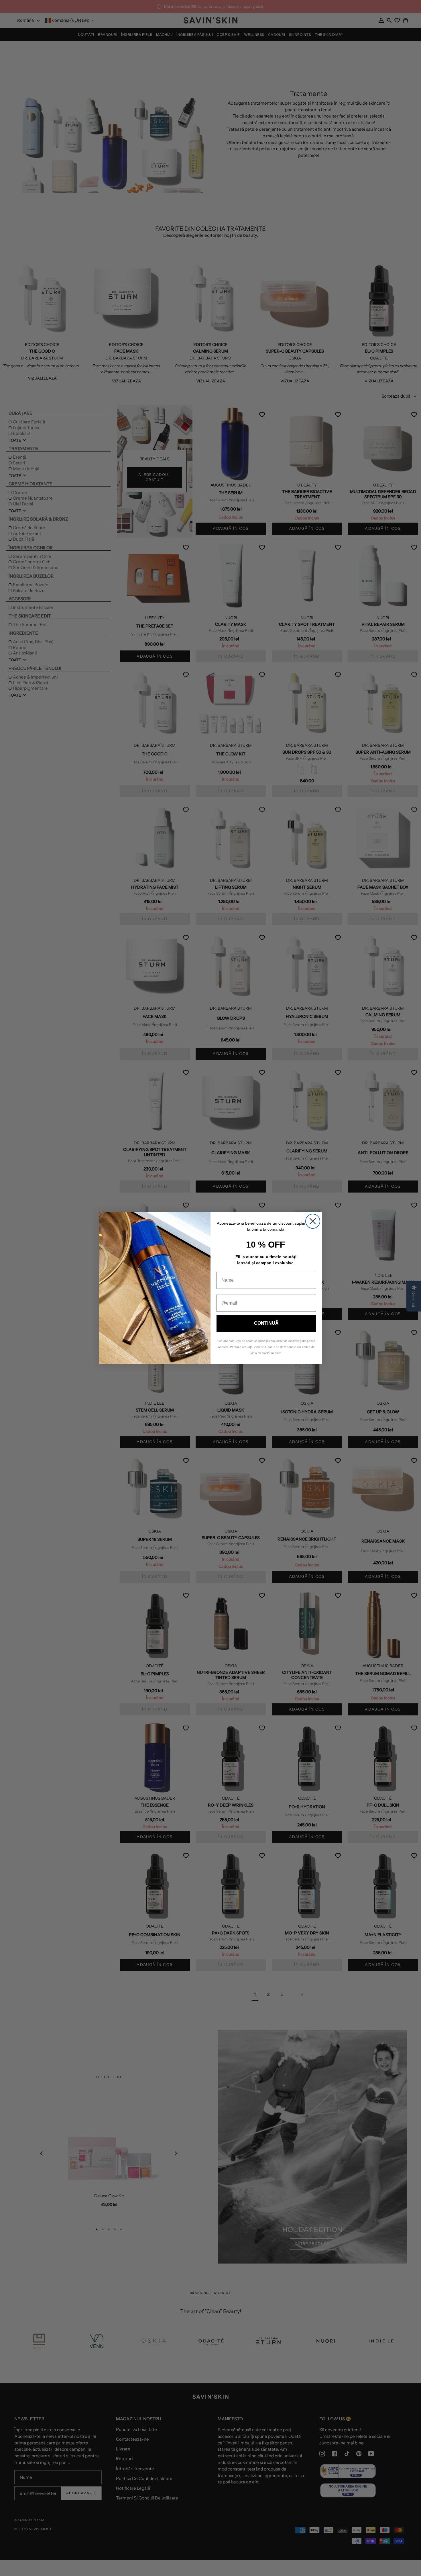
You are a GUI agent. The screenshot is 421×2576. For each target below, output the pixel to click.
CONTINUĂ (266, 1323)
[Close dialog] (313, 1221)
